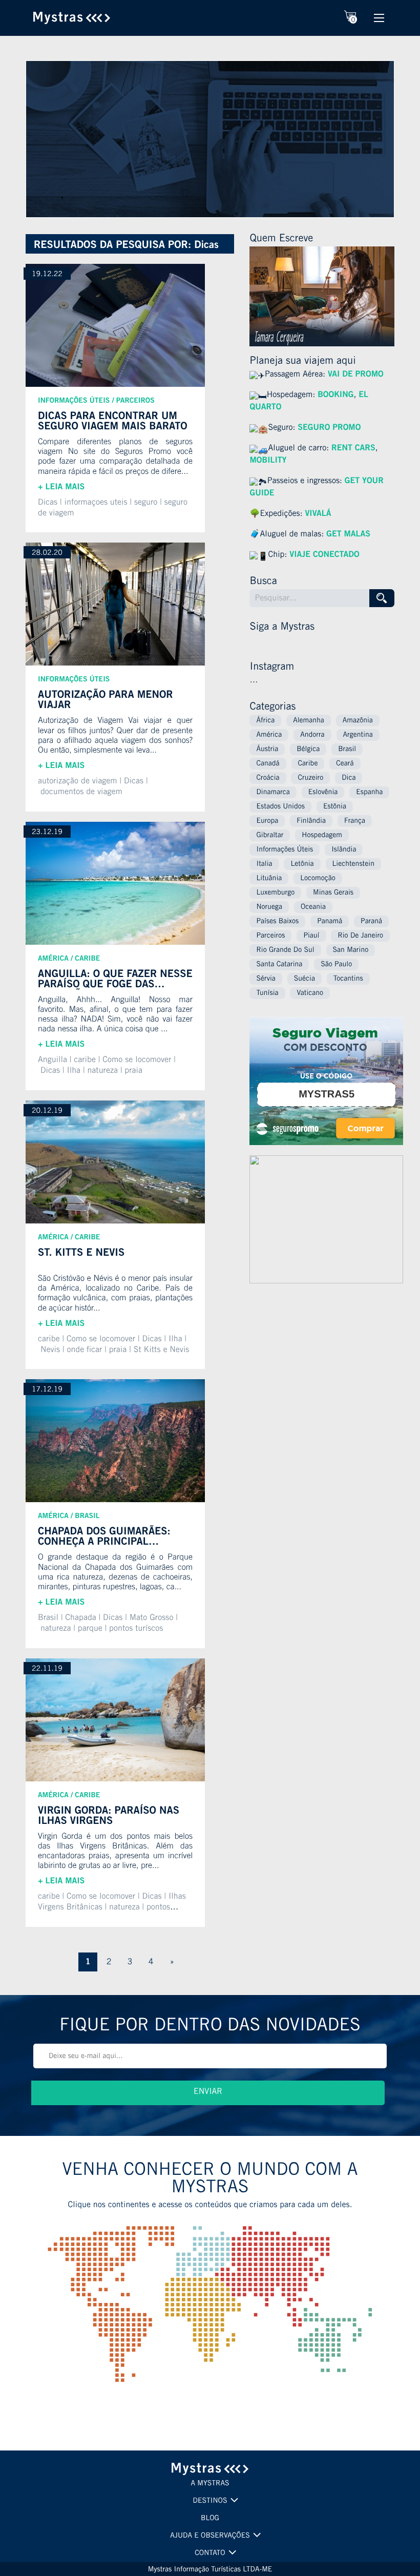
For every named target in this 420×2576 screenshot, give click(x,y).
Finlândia (311, 821)
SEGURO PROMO (329, 428)
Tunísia (267, 993)
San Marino (351, 950)
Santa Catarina (279, 965)
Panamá (330, 922)
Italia (264, 864)
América (53, 959)
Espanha (369, 793)
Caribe (87, 959)
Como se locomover (101, 1340)
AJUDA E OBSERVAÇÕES (210, 2536)
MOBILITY (268, 461)
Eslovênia (323, 793)
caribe (85, 1061)
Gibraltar (270, 836)
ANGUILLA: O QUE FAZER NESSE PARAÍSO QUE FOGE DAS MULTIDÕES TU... (115, 980)
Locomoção (318, 879)
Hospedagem (322, 836)
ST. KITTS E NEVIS (81, 1254)
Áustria (267, 750)
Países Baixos (277, 922)
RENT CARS (353, 449)
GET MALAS (348, 535)
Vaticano (310, 993)
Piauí (311, 936)
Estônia (335, 807)
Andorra (312, 735)
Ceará (345, 764)
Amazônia (358, 721)
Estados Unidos (280, 807)
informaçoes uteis (96, 503)
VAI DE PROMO (356, 375)
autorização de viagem (78, 782)
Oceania (313, 907)
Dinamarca (273, 793)
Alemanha (309, 721)
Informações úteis (74, 401)
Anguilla (52, 1061)
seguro (146, 503)
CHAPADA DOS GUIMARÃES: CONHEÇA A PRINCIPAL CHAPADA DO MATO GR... (104, 1537)
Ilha (73, 1071)
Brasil (87, 1516)
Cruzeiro (310, 778)
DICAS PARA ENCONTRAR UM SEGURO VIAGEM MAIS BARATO (113, 422)
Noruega (269, 907)
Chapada (80, 1618)
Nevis (50, 1351)
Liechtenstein (353, 864)
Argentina (358, 735)
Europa (267, 821)
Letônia (302, 864)
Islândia (344, 850)
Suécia (304, 979)
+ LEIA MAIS (61, 488)
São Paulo (336, 965)
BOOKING (335, 396)
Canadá (268, 764)
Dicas (48, 503)
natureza (102, 1071)
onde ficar (84, 1351)
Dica (349, 778)
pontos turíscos (136, 1629)
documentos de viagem (81, 793)
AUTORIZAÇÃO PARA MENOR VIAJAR (106, 701)
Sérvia (266, 979)
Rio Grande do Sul (285, 950)
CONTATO (210, 2553)
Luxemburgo (275, 893)
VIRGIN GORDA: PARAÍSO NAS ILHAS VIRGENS (109, 1816)
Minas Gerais (333, 893)
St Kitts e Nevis (162, 1351)
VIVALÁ (318, 514)
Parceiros (135, 401)
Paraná (371, 922)
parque (90, 1629)
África (265, 721)
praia (133, 1071)
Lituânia (269, 879)
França (355, 821)
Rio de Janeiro (360, 936)
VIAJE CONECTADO (324, 555)
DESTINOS (210, 2501)
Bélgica (308, 750)
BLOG (210, 2519)
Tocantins (348, 979)
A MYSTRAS (210, 2484)
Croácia (268, 778)
